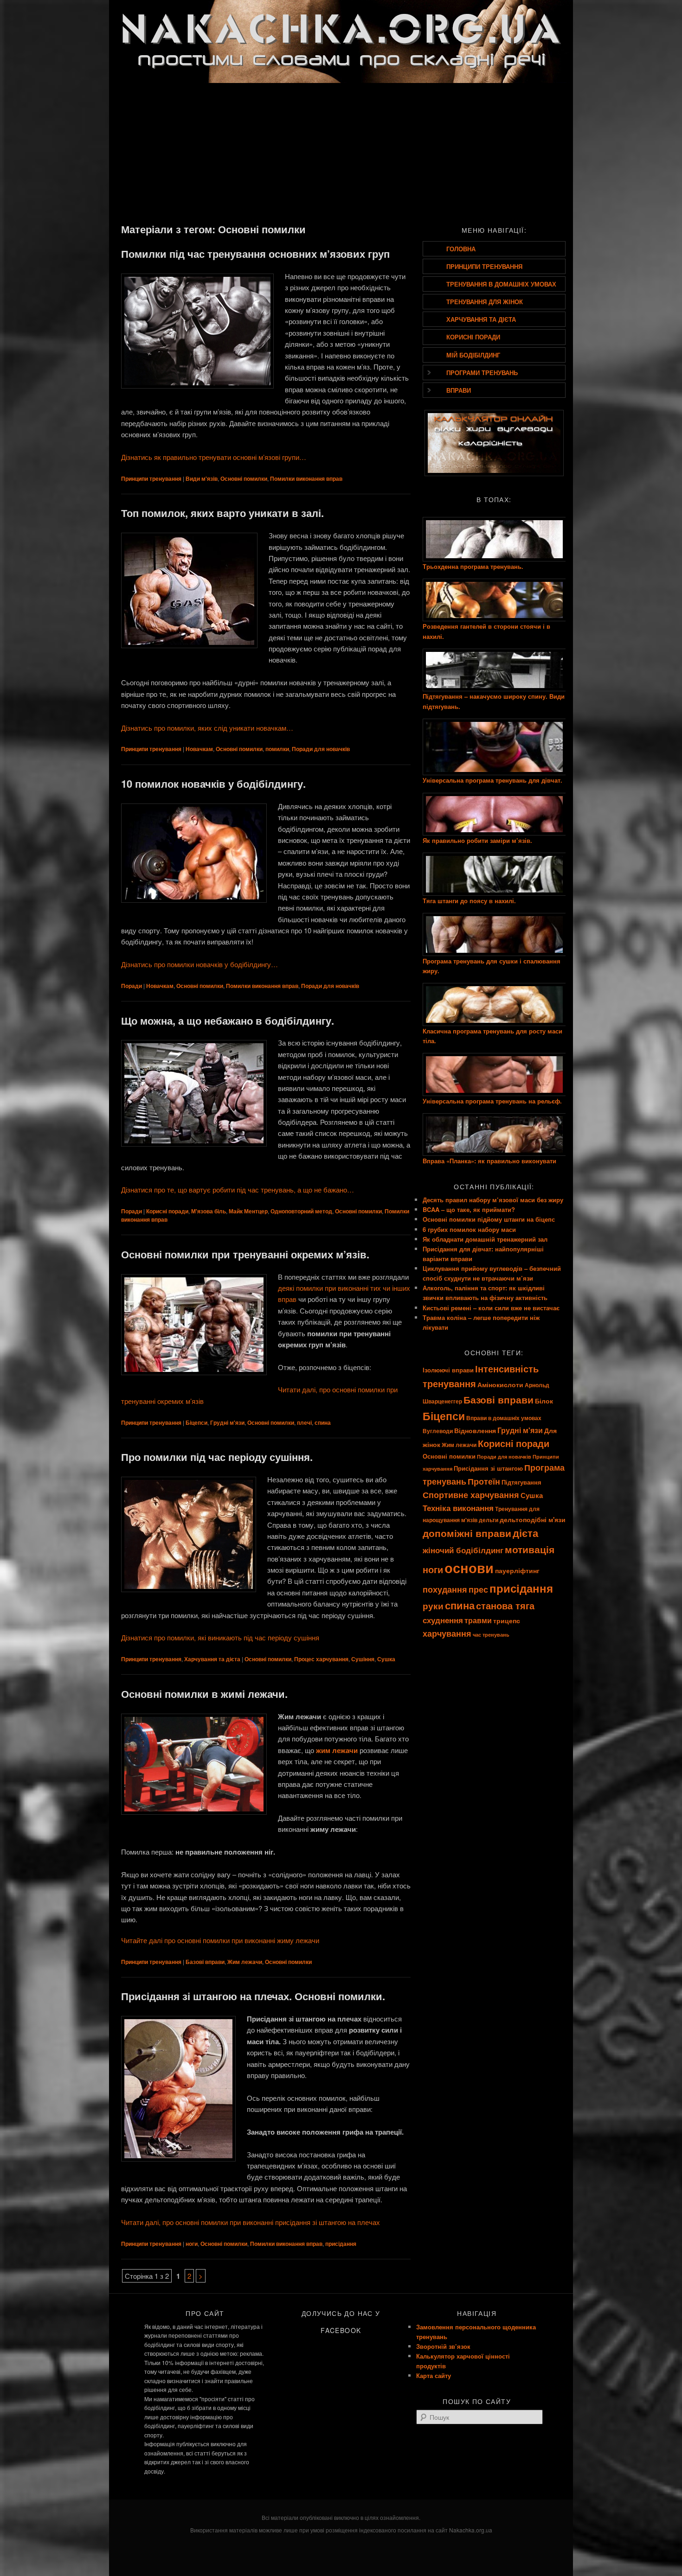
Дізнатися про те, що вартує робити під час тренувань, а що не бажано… (238, 1189)
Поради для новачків (321, 749)
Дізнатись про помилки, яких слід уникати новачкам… (207, 728)
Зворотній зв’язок (443, 2346)
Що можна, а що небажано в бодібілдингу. (228, 1020)
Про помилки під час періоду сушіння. (217, 1457)
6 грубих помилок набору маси (469, 1229)
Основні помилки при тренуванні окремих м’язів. (245, 1254)
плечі (304, 1422)
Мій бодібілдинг (473, 355)
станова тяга (505, 1605)
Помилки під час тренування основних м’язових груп (255, 254)
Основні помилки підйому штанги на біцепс (489, 1219)
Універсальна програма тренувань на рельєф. (492, 1101)
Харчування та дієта (212, 1659)
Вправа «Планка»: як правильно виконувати (489, 1161)
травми (478, 1620)
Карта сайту (434, 2375)
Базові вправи (205, 1962)
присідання (341, 2244)
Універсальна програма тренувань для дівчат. (492, 780)
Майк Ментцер (248, 1211)
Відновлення (475, 1430)
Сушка (386, 1659)
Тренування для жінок (485, 302)
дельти (489, 1520)
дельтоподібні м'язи (533, 1519)
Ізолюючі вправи (448, 1370)
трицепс (507, 1620)
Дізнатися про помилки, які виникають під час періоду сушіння (220, 1637)
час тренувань (491, 1635)
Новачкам (199, 749)
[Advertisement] (341, 152)
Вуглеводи (438, 1431)
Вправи (459, 390)
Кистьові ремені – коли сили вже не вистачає (491, 1308)
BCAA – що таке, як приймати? (469, 1209)
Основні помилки (244, 478)
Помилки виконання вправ (306, 478)
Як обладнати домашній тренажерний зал (485, 1239)
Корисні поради (167, 1211)
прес (478, 1589)
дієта (525, 1533)
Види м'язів (202, 478)
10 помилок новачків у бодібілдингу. (213, 784)
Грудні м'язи (227, 1422)
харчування (447, 1633)
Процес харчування (321, 1659)
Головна (461, 249)
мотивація (530, 1549)
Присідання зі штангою (488, 1468)
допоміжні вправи (467, 1533)
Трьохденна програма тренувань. (473, 566)
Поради (132, 986)
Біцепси (196, 1422)
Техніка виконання (458, 1508)
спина (323, 1422)
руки (433, 1606)
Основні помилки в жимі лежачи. (204, 1694)
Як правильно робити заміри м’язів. (477, 840)
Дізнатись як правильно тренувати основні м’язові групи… (214, 457)
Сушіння (363, 1659)
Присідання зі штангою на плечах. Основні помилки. (253, 1996)
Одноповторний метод (301, 1211)
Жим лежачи (245, 1962)
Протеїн (484, 1481)
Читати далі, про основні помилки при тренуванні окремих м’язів (259, 1395)
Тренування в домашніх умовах (501, 284)
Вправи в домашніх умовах (504, 1418)
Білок (544, 1401)
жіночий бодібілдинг (463, 1550)
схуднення (443, 1620)
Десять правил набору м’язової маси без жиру (493, 1200)
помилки (277, 749)
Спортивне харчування (471, 1495)
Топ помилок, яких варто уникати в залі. (222, 513)
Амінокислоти (500, 1384)
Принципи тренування (151, 478)
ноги (192, 2244)
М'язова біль (209, 1211)
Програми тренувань (482, 373)
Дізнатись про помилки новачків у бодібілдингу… (199, 964)
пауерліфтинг (517, 1570)
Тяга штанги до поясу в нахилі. (469, 901)
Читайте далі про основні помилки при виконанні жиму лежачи (220, 1940)
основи (469, 1568)
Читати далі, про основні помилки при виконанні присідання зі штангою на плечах (251, 2222)
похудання (445, 1589)
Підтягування (521, 1482)
